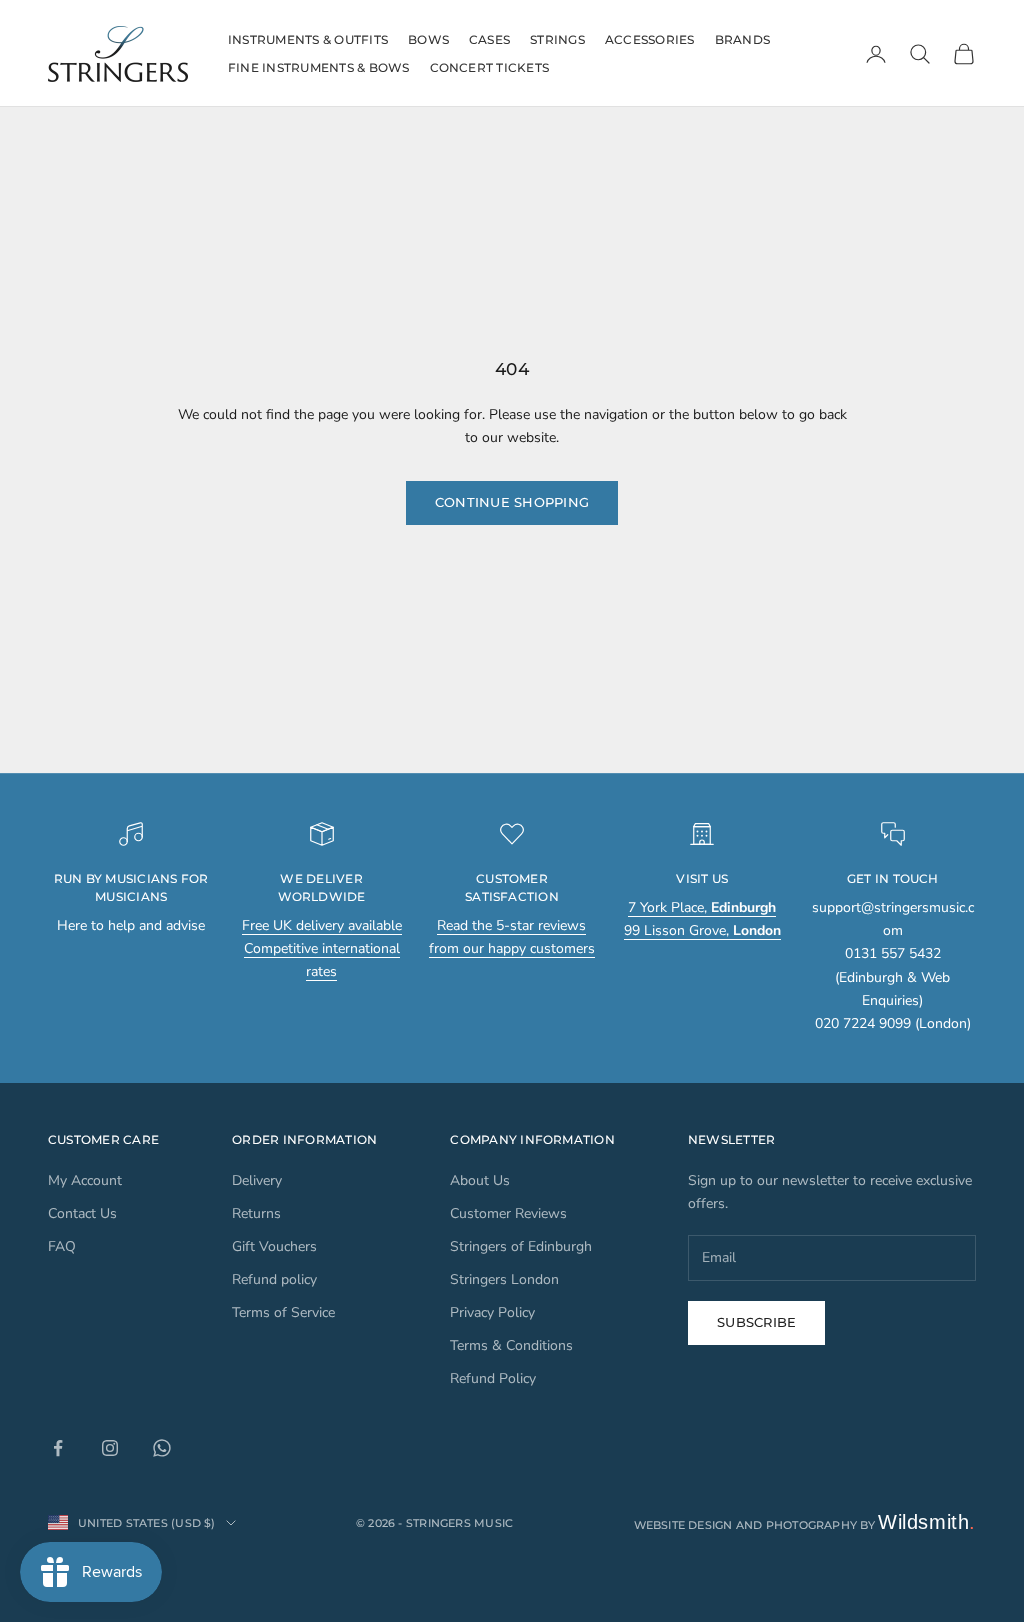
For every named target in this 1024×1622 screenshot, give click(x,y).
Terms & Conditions (511, 1345)
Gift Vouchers (274, 1246)
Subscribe (756, 1322)
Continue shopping (512, 502)
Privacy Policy (492, 1312)
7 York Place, (702, 907)
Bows (428, 39)
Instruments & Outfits (308, 39)
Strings (557, 39)
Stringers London (504, 1279)
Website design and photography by (805, 1525)
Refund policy (274, 1279)
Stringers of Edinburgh (521, 1246)
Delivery (257, 1180)
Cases (489, 39)
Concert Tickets (490, 67)
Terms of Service (283, 1312)
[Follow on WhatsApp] (162, 1448)
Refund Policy (493, 1378)
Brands (742, 39)
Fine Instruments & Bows (319, 67)
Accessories (650, 39)
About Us (480, 1180)
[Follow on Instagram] (110, 1448)
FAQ (62, 1246)
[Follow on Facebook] (58, 1448)
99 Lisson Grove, (702, 930)
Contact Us (82, 1213)
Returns (256, 1213)
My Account (85, 1180)
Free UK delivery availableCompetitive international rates (322, 948)
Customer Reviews (508, 1213)
